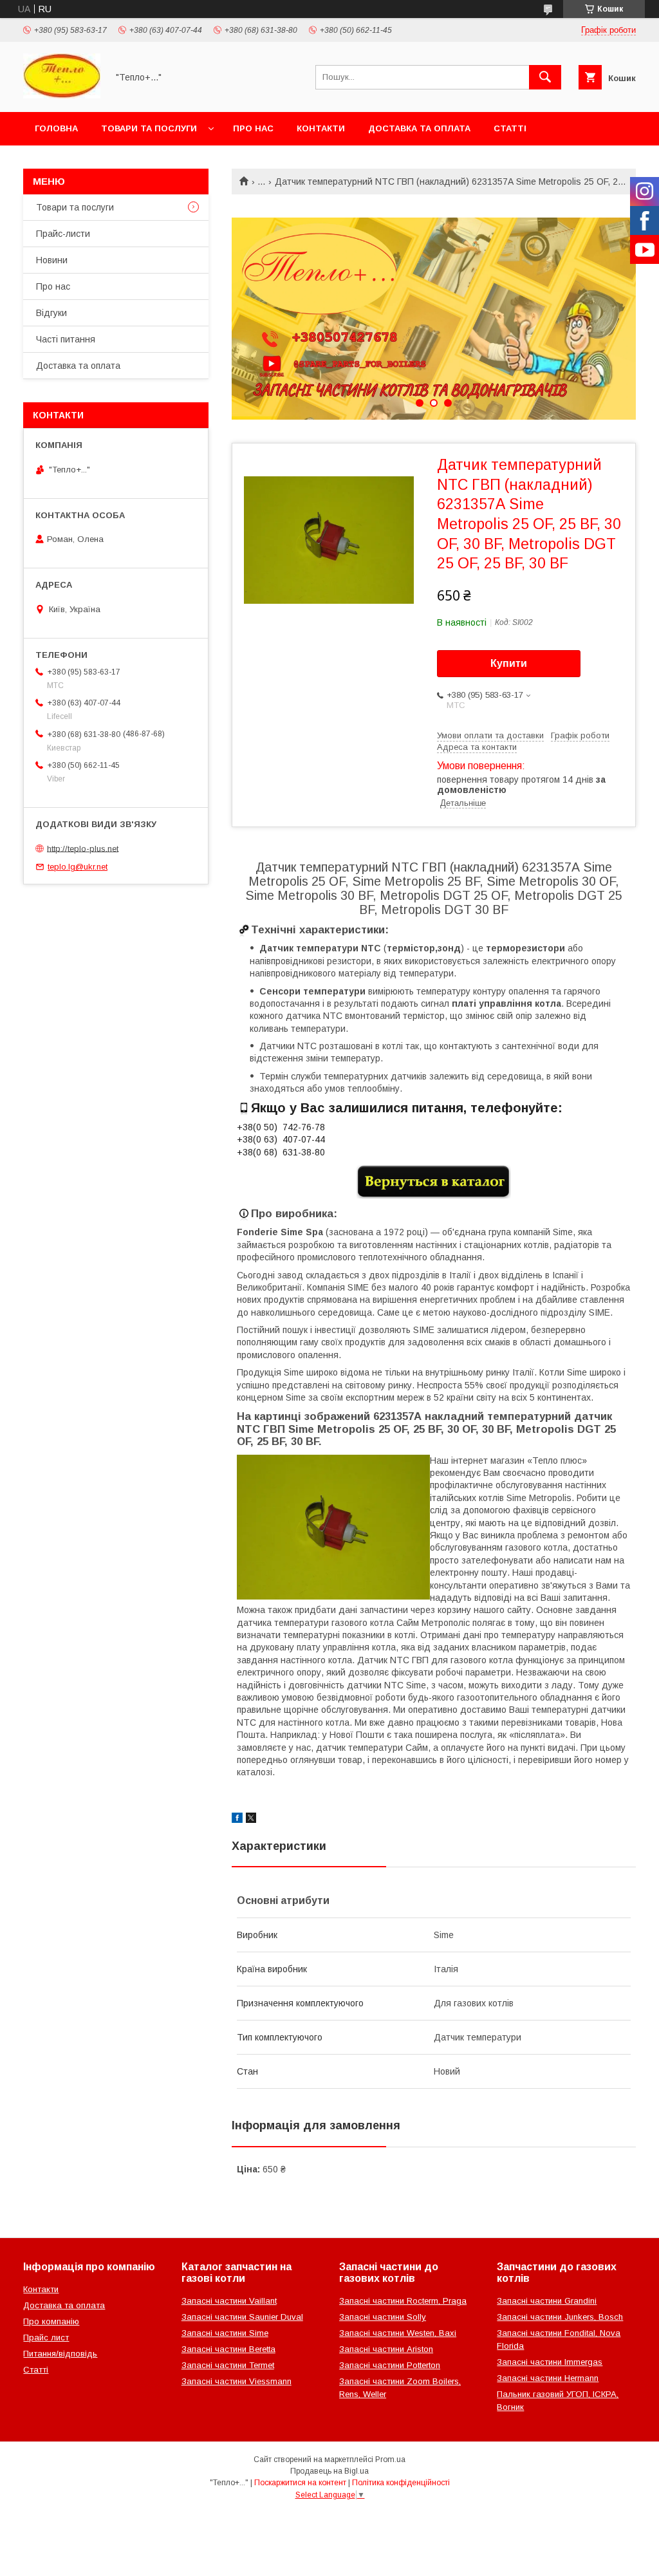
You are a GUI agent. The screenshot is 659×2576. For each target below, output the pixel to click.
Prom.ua (390, 2459)
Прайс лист (46, 2338)
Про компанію (51, 2321)
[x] (251, 1820)
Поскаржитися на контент (300, 2483)
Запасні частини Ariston (386, 2349)
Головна (56, 128)
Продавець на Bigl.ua (329, 2471)
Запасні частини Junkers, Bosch (560, 2317)
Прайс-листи (63, 234)
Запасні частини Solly (383, 2317)
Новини (52, 260)
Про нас (253, 128)
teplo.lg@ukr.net (78, 867)
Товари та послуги (149, 128)
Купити (509, 663)
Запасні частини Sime (225, 2333)
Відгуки (51, 313)
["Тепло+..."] (62, 95)
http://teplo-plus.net (83, 848)
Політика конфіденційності (401, 2483)
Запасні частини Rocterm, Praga (403, 2301)
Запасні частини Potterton (390, 2365)
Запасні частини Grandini (547, 2301)
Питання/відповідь (60, 2354)
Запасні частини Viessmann (237, 2381)
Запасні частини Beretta (228, 2349)
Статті (510, 128)
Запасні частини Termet (228, 2365)
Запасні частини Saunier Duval (242, 2317)
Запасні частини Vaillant (229, 2301)
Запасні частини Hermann (548, 2378)
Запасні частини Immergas (550, 2362)
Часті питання (66, 339)
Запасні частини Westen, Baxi (398, 2333)
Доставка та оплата (419, 128)
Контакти (321, 128)
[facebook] (237, 1820)
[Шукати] (545, 77)
